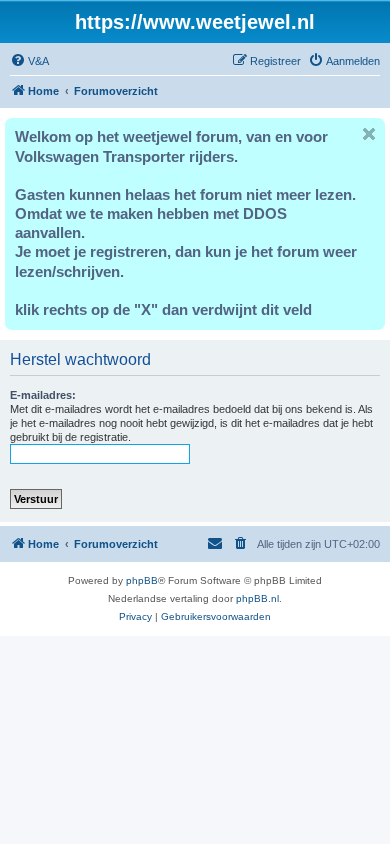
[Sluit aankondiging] (369, 134)
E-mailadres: (43, 395)
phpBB (142, 580)
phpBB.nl (257, 598)
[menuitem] (29, 61)
